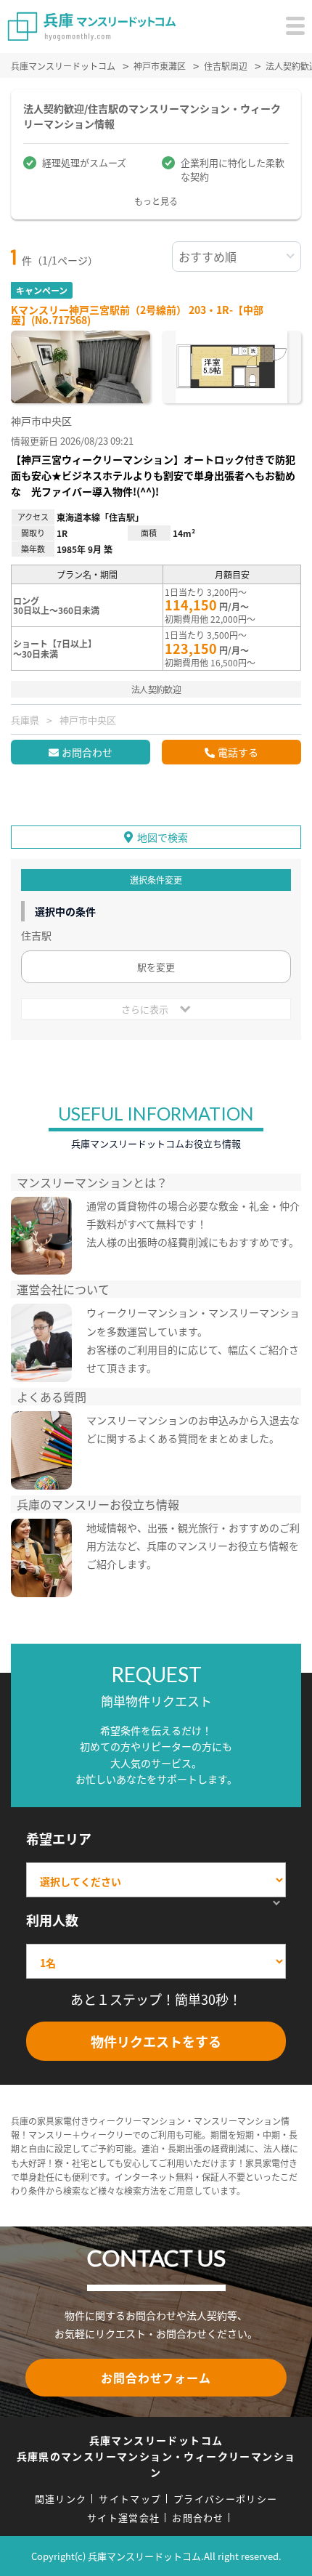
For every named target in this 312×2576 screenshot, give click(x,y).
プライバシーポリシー (225, 2499)
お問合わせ (87, 752)
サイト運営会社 (123, 2518)
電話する (238, 752)
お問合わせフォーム (156, 2378)
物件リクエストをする (156, 2041)
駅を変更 (156, 967)
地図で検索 (163, 837)
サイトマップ (130, 2499)
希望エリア (59, 1838)
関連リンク (61, 2499)
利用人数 (52, 1920)
